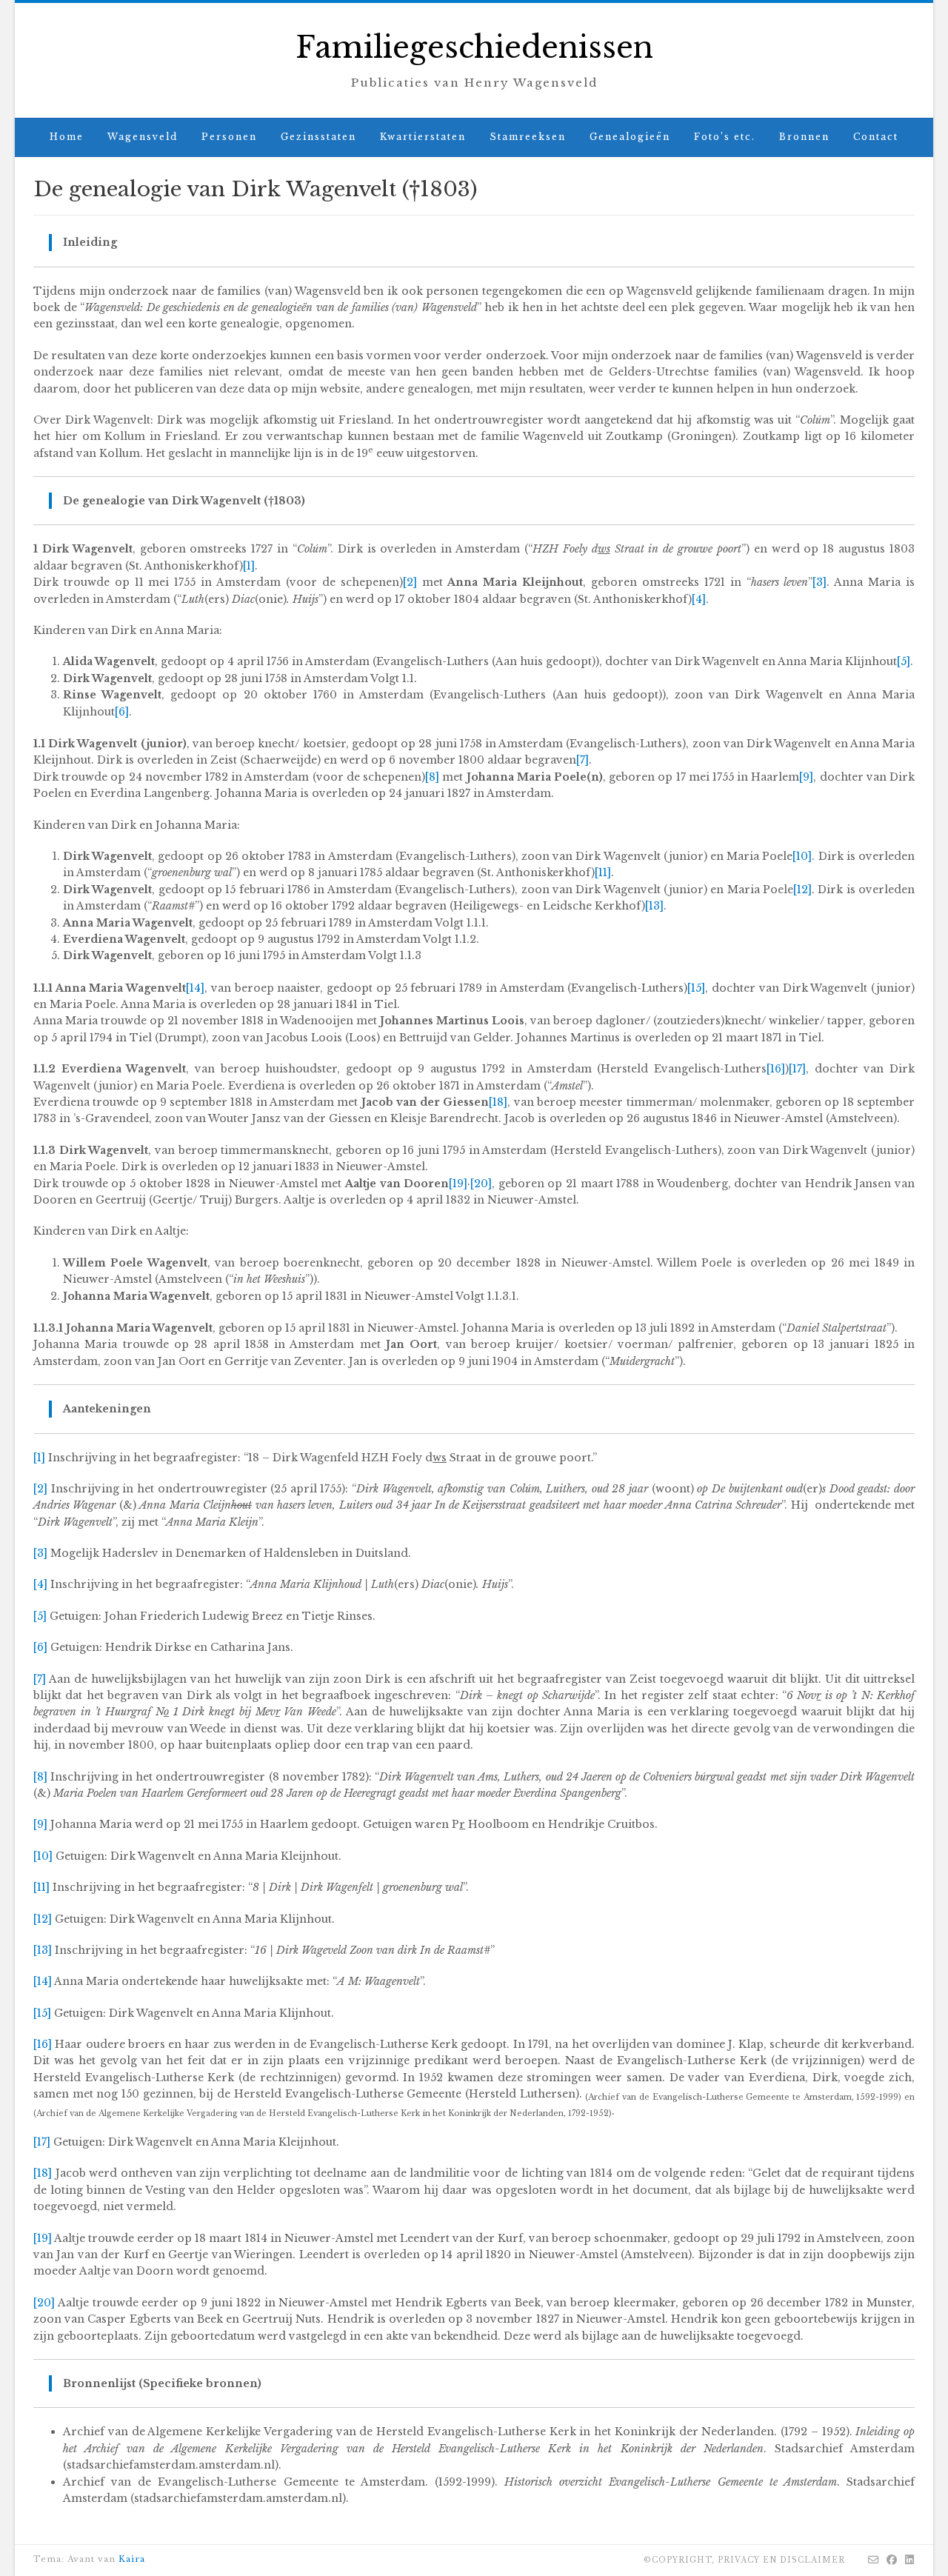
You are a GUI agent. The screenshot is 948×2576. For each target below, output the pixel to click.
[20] (481, 1184)
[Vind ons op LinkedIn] (910, 2560)
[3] (820, 582)
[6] (122, 712)
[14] (195, 988)
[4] (699, 599)
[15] (696, 988)
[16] (776, 1069)
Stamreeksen (528, 137)
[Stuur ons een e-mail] (874, 2560)
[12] (802, 890)
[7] (583, 760)
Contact (876, 137)
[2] (410, 582)
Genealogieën (630, 137)
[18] (498, 1102)
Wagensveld (143, 137)
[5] (904, 661)
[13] (654, 906)
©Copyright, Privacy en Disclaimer (744, 2560)
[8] (432, 777)
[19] (458, 1184)
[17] (797, 1069)
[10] (802, 856)
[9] (806, 777)
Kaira (132, 2559)
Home (67, 137)
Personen (229, 137)
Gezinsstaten (318, 137)
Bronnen (804, 137)
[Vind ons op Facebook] (892, 2560)
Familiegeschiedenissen (474, 47)
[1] (249, 566)
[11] (603, 872)
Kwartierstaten (423, 137)
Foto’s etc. (725, 137)
